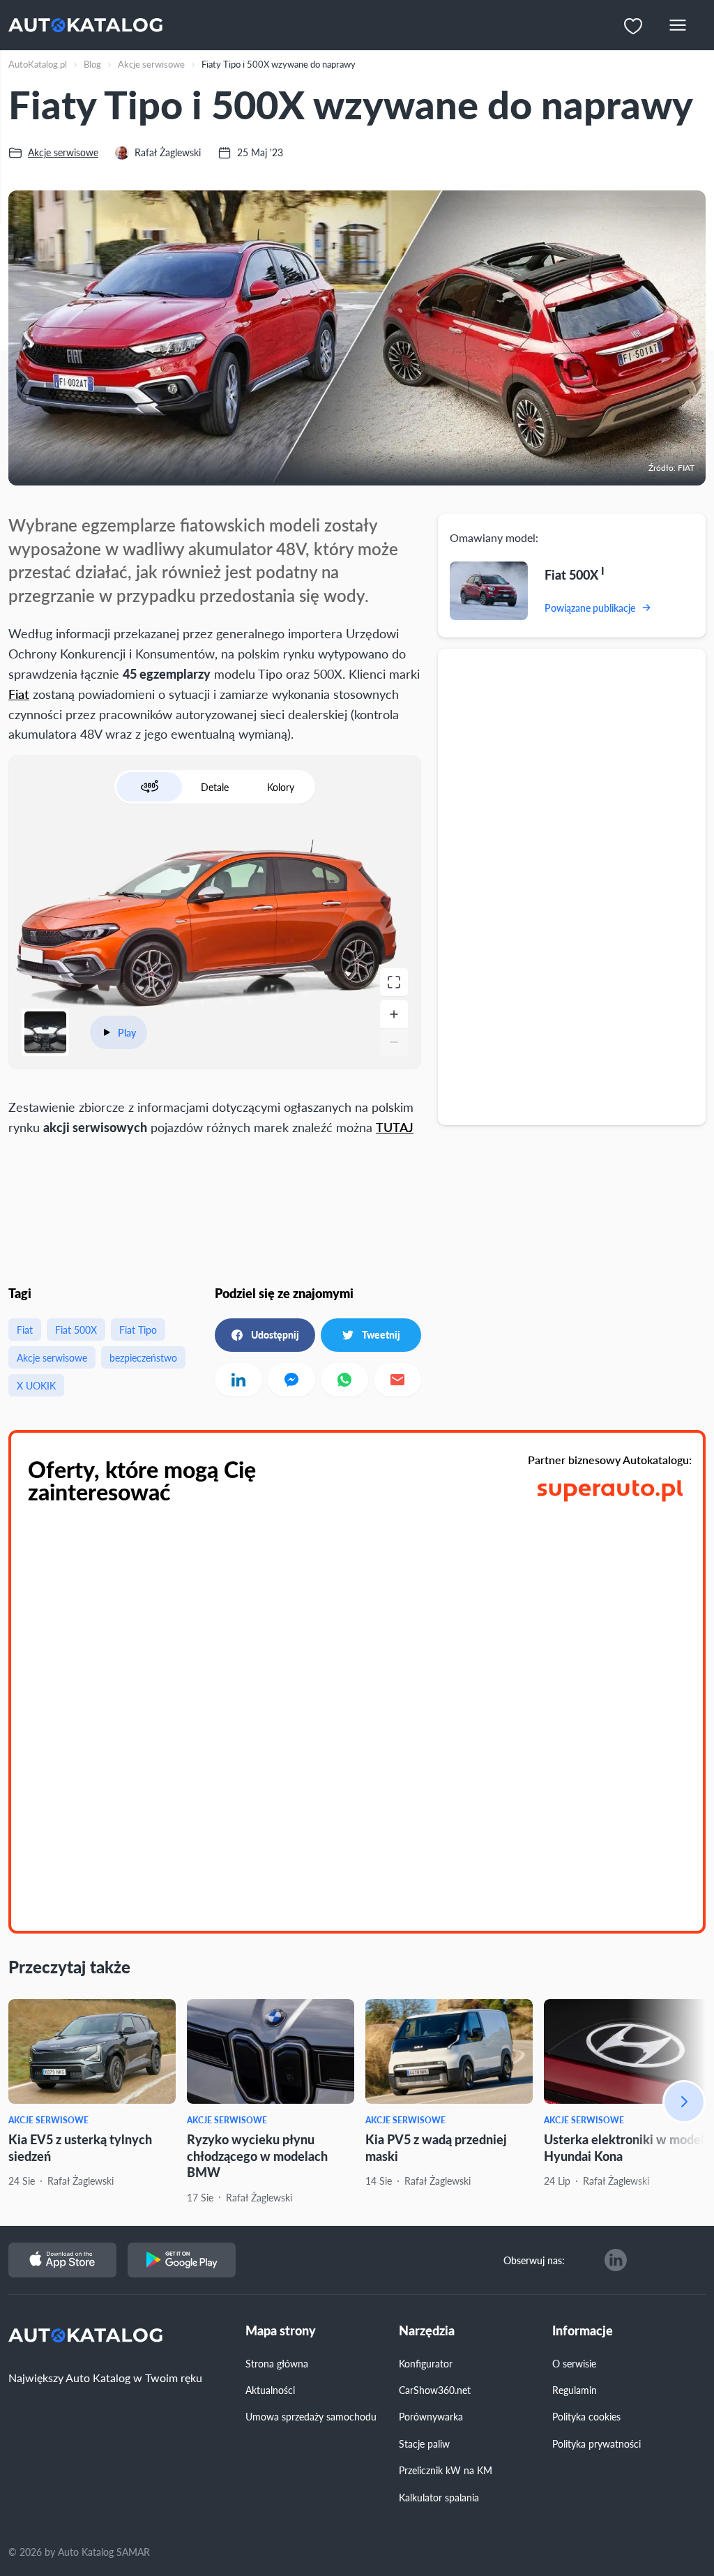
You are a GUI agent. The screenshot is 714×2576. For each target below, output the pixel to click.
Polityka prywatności (597, 2443)
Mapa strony (281, 2331)
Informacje (583, 2331)
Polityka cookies (586, 2416)
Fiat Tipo (138, 1330)
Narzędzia (427, 2331)
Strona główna (277, 2363)
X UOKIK (36, 1385)
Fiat (19, 694)
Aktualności (270, 2390)
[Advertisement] (215, 1208)
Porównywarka (431, 2416)
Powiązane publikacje (590, 608)
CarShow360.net (435, 2390)
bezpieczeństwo (143, 1357)
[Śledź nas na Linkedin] (616, 2260)
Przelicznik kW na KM (446, 2470)
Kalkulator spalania (439, 2497)
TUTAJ (395, 1127)
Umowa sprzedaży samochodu (311, 2416)
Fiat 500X (76, 1330)
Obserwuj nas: (534, 2260)
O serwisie (574, 2363)
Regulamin (575, 2390)
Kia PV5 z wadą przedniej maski (436, 2147)
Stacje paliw (424, 2443)
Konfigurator (426, 2363)
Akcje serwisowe (52, 1357)
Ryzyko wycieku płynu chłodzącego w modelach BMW (257, 2155)
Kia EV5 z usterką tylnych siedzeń (80, 2147)
